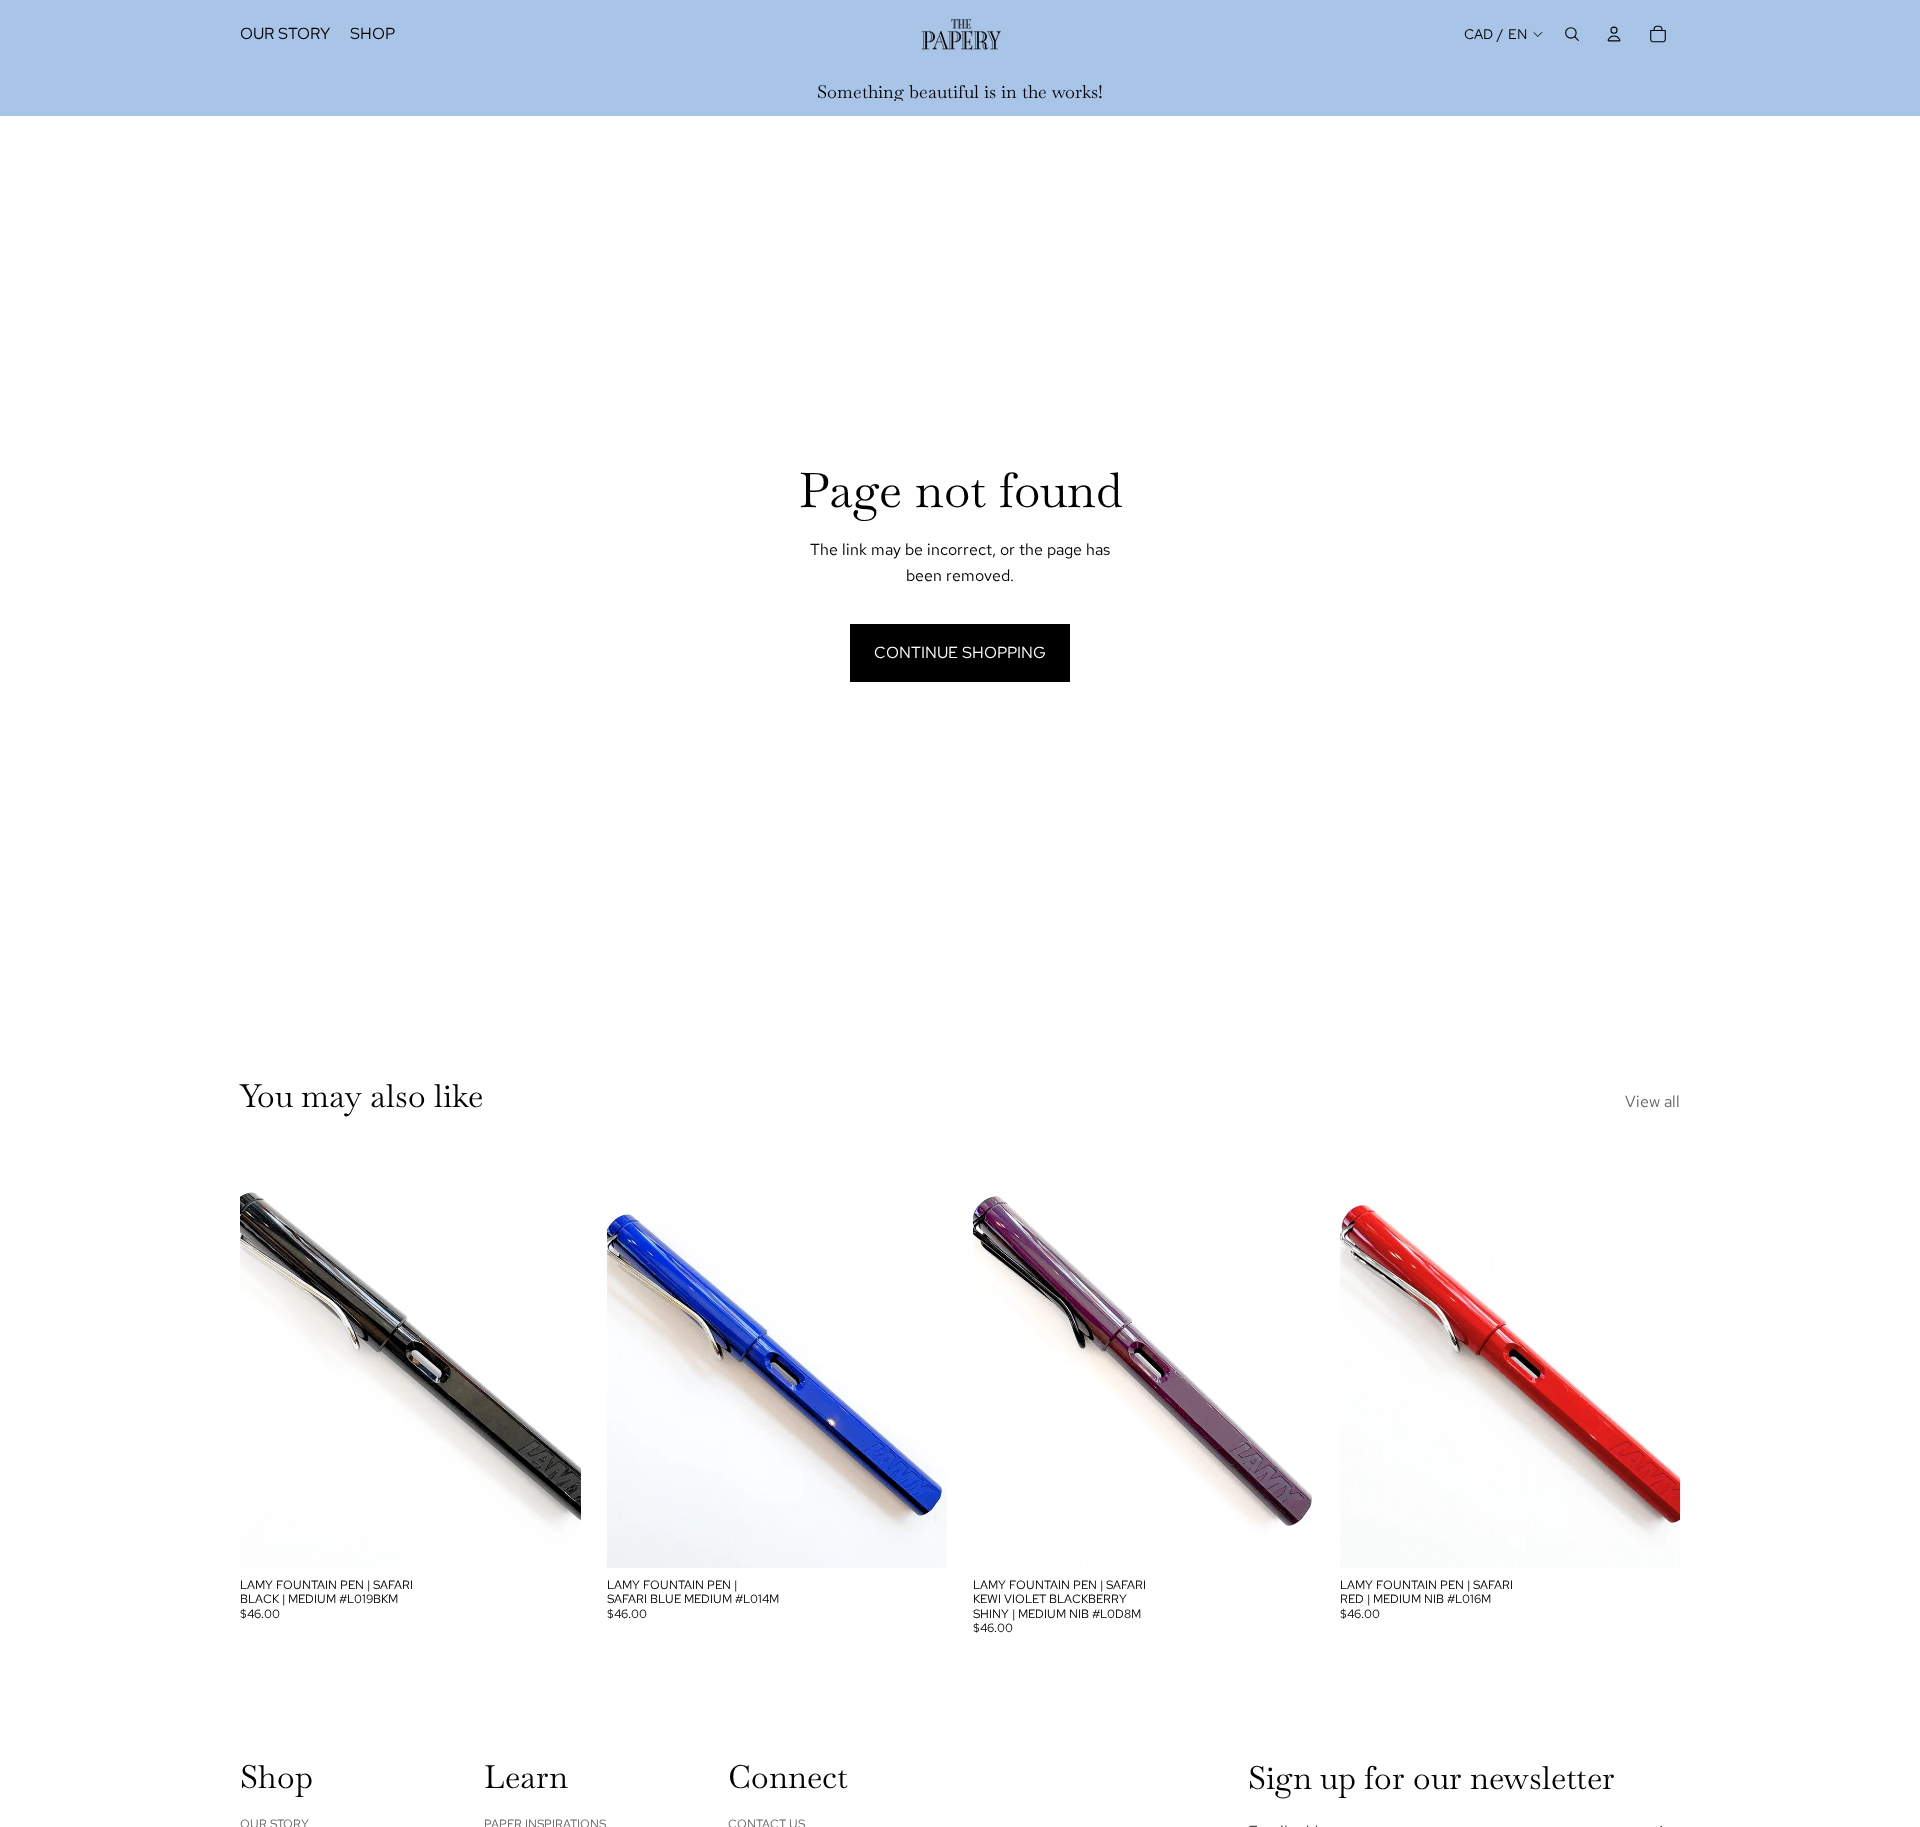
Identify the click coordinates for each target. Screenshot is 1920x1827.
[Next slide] (551, 1355)
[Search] (1572, 34)
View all (1652, 1101)
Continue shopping (960, 652)
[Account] (1614, 34)
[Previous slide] (270, 1355)
